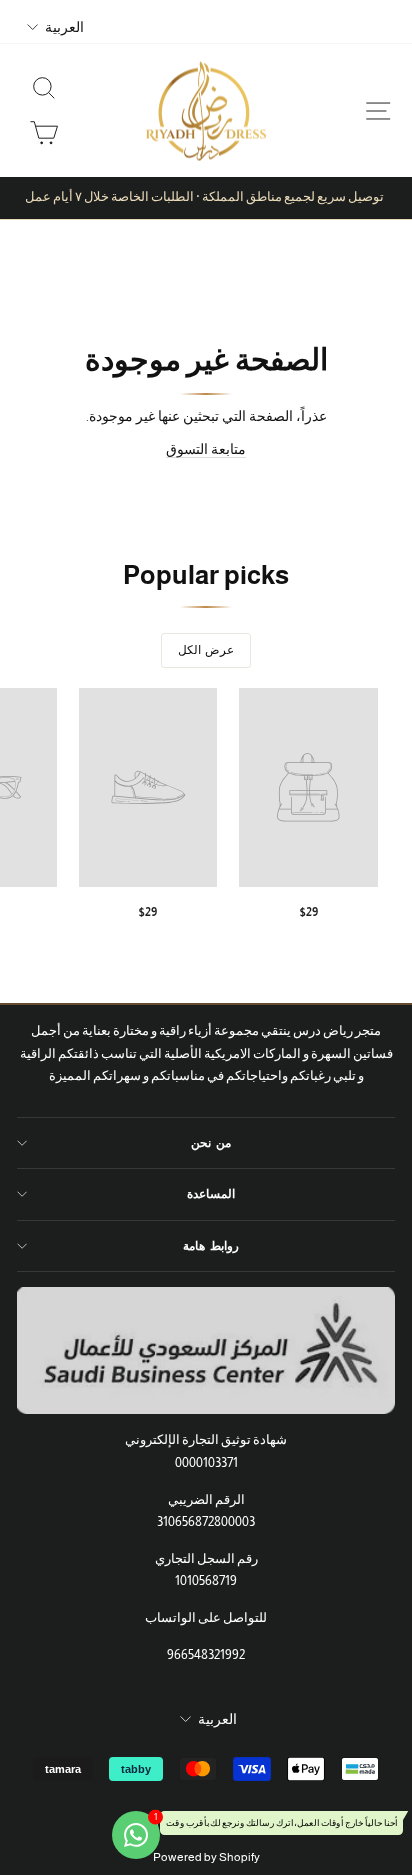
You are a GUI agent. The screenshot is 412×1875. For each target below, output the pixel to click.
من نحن (210, 1143)
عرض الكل (206, 650)
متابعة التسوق (206, 449)
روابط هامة (210, 1246)
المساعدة (211, 1194)
